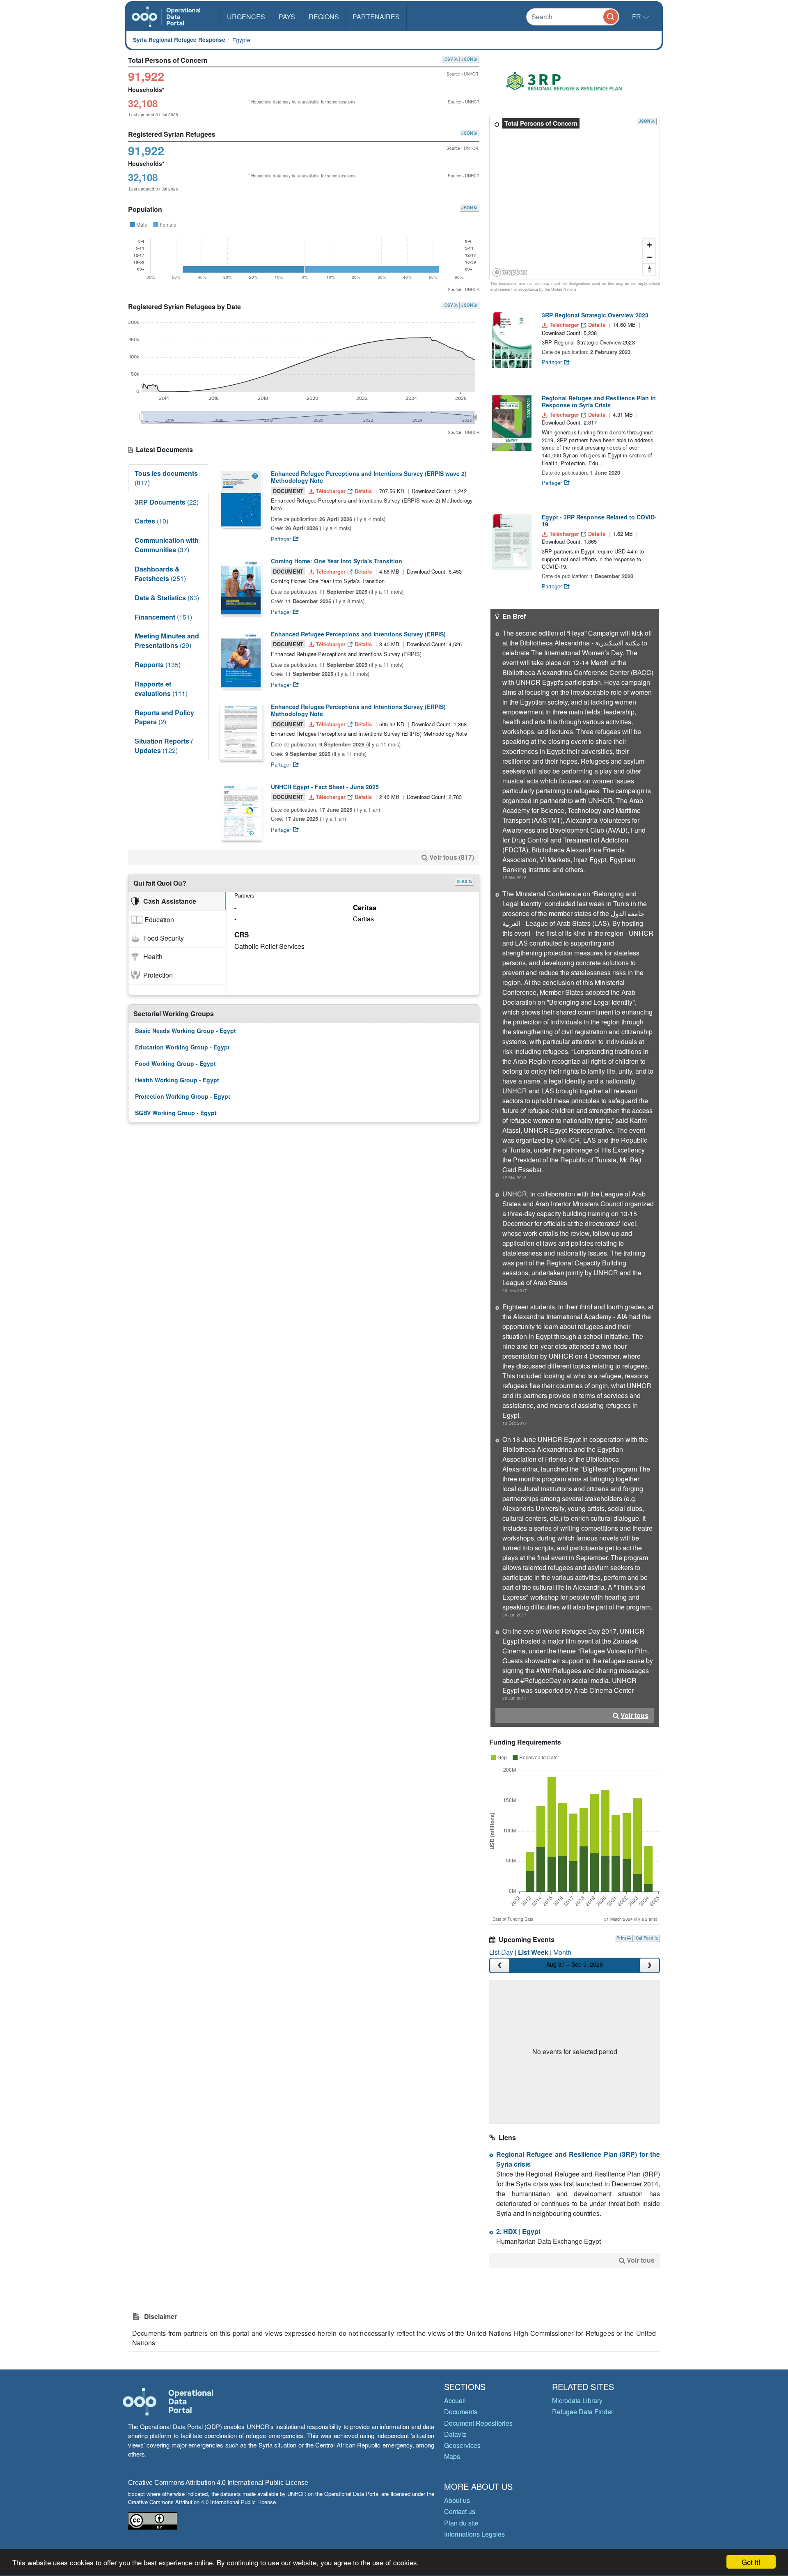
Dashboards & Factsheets (160, 574)
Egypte (241, 40)
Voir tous (635, 1715)
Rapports (158, 665)
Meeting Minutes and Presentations (167, 641)
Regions (324, 17)
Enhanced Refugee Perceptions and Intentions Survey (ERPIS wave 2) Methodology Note (369, 477)
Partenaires (376, 17)
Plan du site (461, 2523)
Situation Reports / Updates (164, 746)
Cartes (151, 521)
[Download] (241, 499)
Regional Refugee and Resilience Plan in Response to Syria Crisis (599, 401)
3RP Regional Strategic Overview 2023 (595, 315)
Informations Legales (474, 2534)
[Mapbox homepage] (510, 272)
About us (457, 2500)
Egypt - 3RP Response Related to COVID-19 (599, 520)
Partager (282, 539)
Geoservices (462, 2445)
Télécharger (331, 491)
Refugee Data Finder (583, 2412)
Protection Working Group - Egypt (183, 1096)
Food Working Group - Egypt (175, 1063)
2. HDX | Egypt (518, 2231)
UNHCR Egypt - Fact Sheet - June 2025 (325, 787)
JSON (468, 59)
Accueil (455, 2400)
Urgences (246, 17)
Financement (163, 617)
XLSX (463, 882)
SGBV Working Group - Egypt (176, 1113)
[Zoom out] (649, 257)
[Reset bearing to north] (649, 269)
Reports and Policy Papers (164, 717)
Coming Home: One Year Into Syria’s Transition (337, 561)
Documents (461, 2412)
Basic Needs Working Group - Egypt (186, 1031)
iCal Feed (645, 1938)
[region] (575, 198)
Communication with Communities (167, 545)
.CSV (449, 59)
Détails (363, 491)
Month (562, 1952)
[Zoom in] (649, 245)
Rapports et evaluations (161, 689)
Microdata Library (577, 2400)
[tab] (177, 901)
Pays (287, 17)
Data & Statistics (167, 598)
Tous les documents (166, 478)
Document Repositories (478, 2423)
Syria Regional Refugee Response (179, 40)
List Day (501, 1952)
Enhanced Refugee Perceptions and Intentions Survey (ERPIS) (358, 634)
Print (622, 1938)
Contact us (460, 2511)
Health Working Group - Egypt (177, 1080)
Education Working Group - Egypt (182, 1047)
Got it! (751, 2562)
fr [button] (637, 17)
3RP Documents (167, 502)
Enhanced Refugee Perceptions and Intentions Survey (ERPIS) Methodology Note (358, 710)
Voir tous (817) (452, 857)
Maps (452, 2456)
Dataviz (455, 2434)
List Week (533, 1952)
